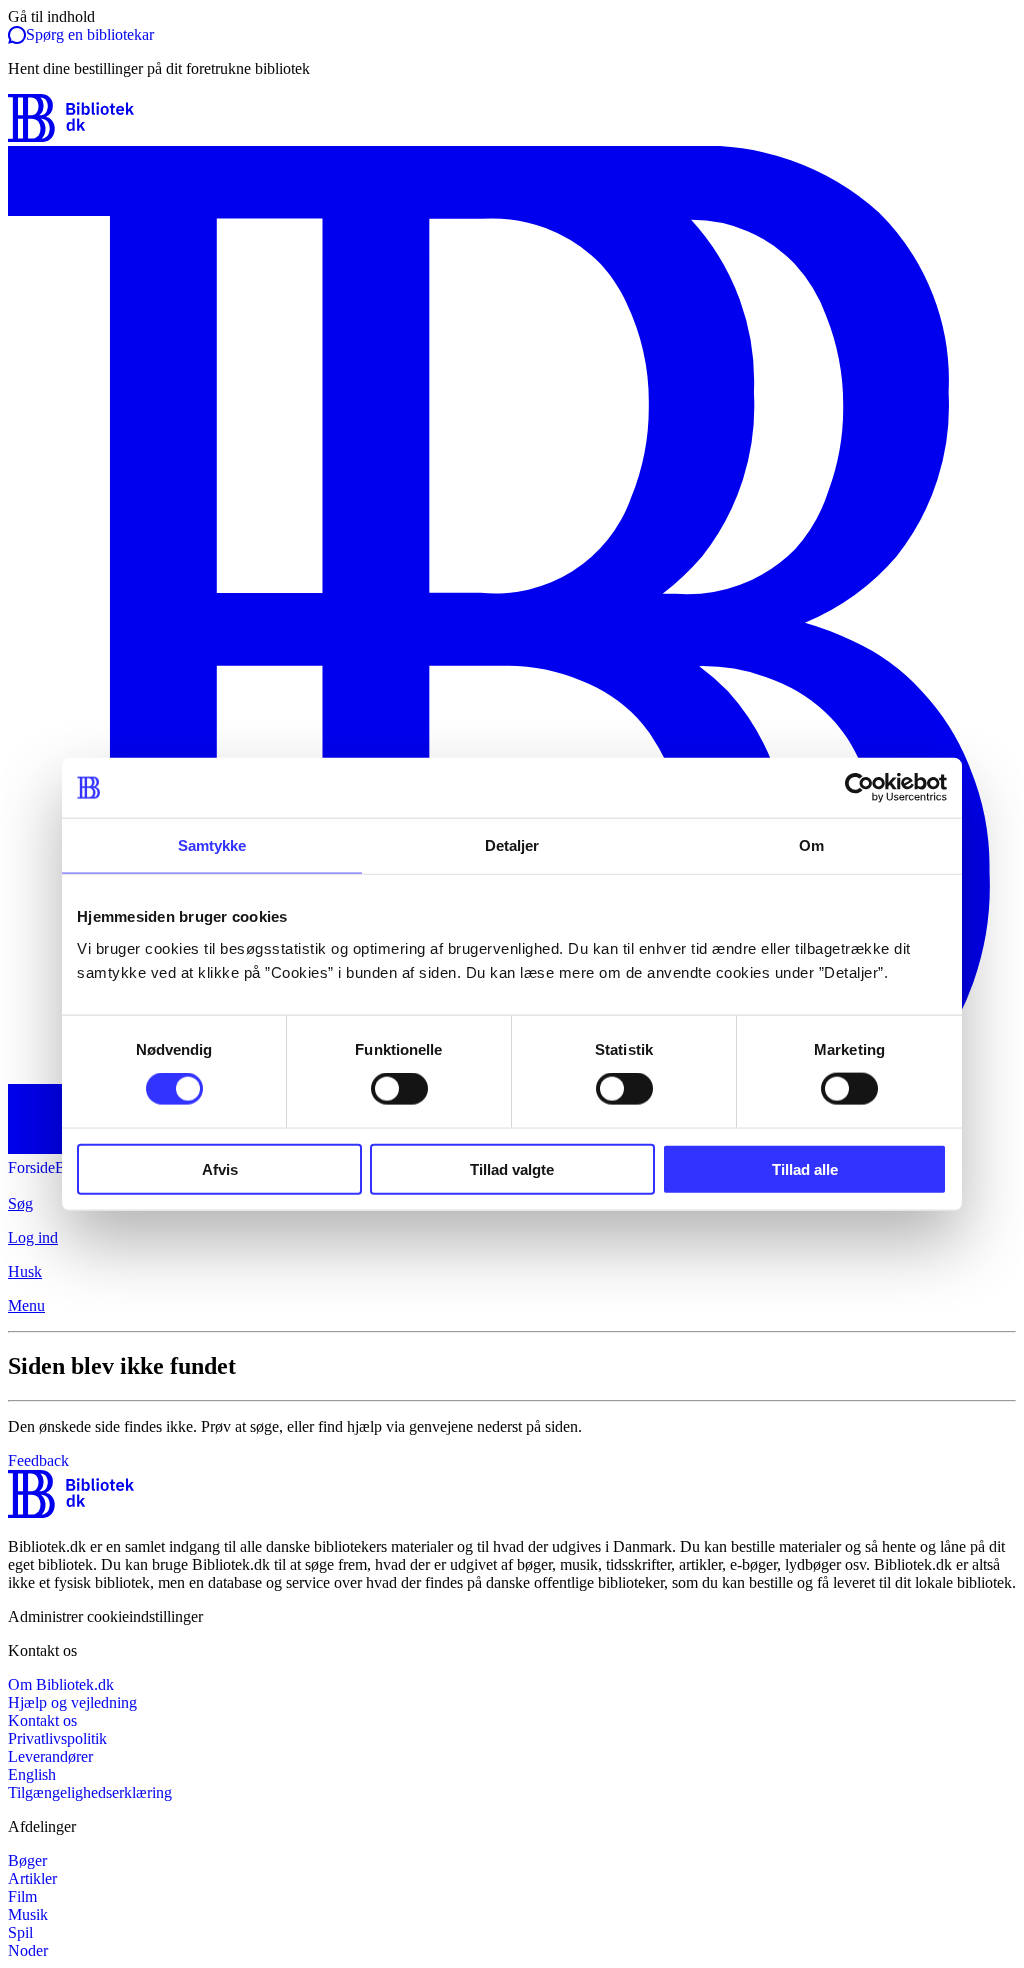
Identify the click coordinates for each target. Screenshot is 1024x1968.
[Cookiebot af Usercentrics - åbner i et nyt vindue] (859, 788)
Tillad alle (805, 1168)
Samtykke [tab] (212, 845)
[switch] (399, 1089)
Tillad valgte (512, 1168)
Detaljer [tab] (512, 845)
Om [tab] (811, 845)
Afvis (220, 1168)
